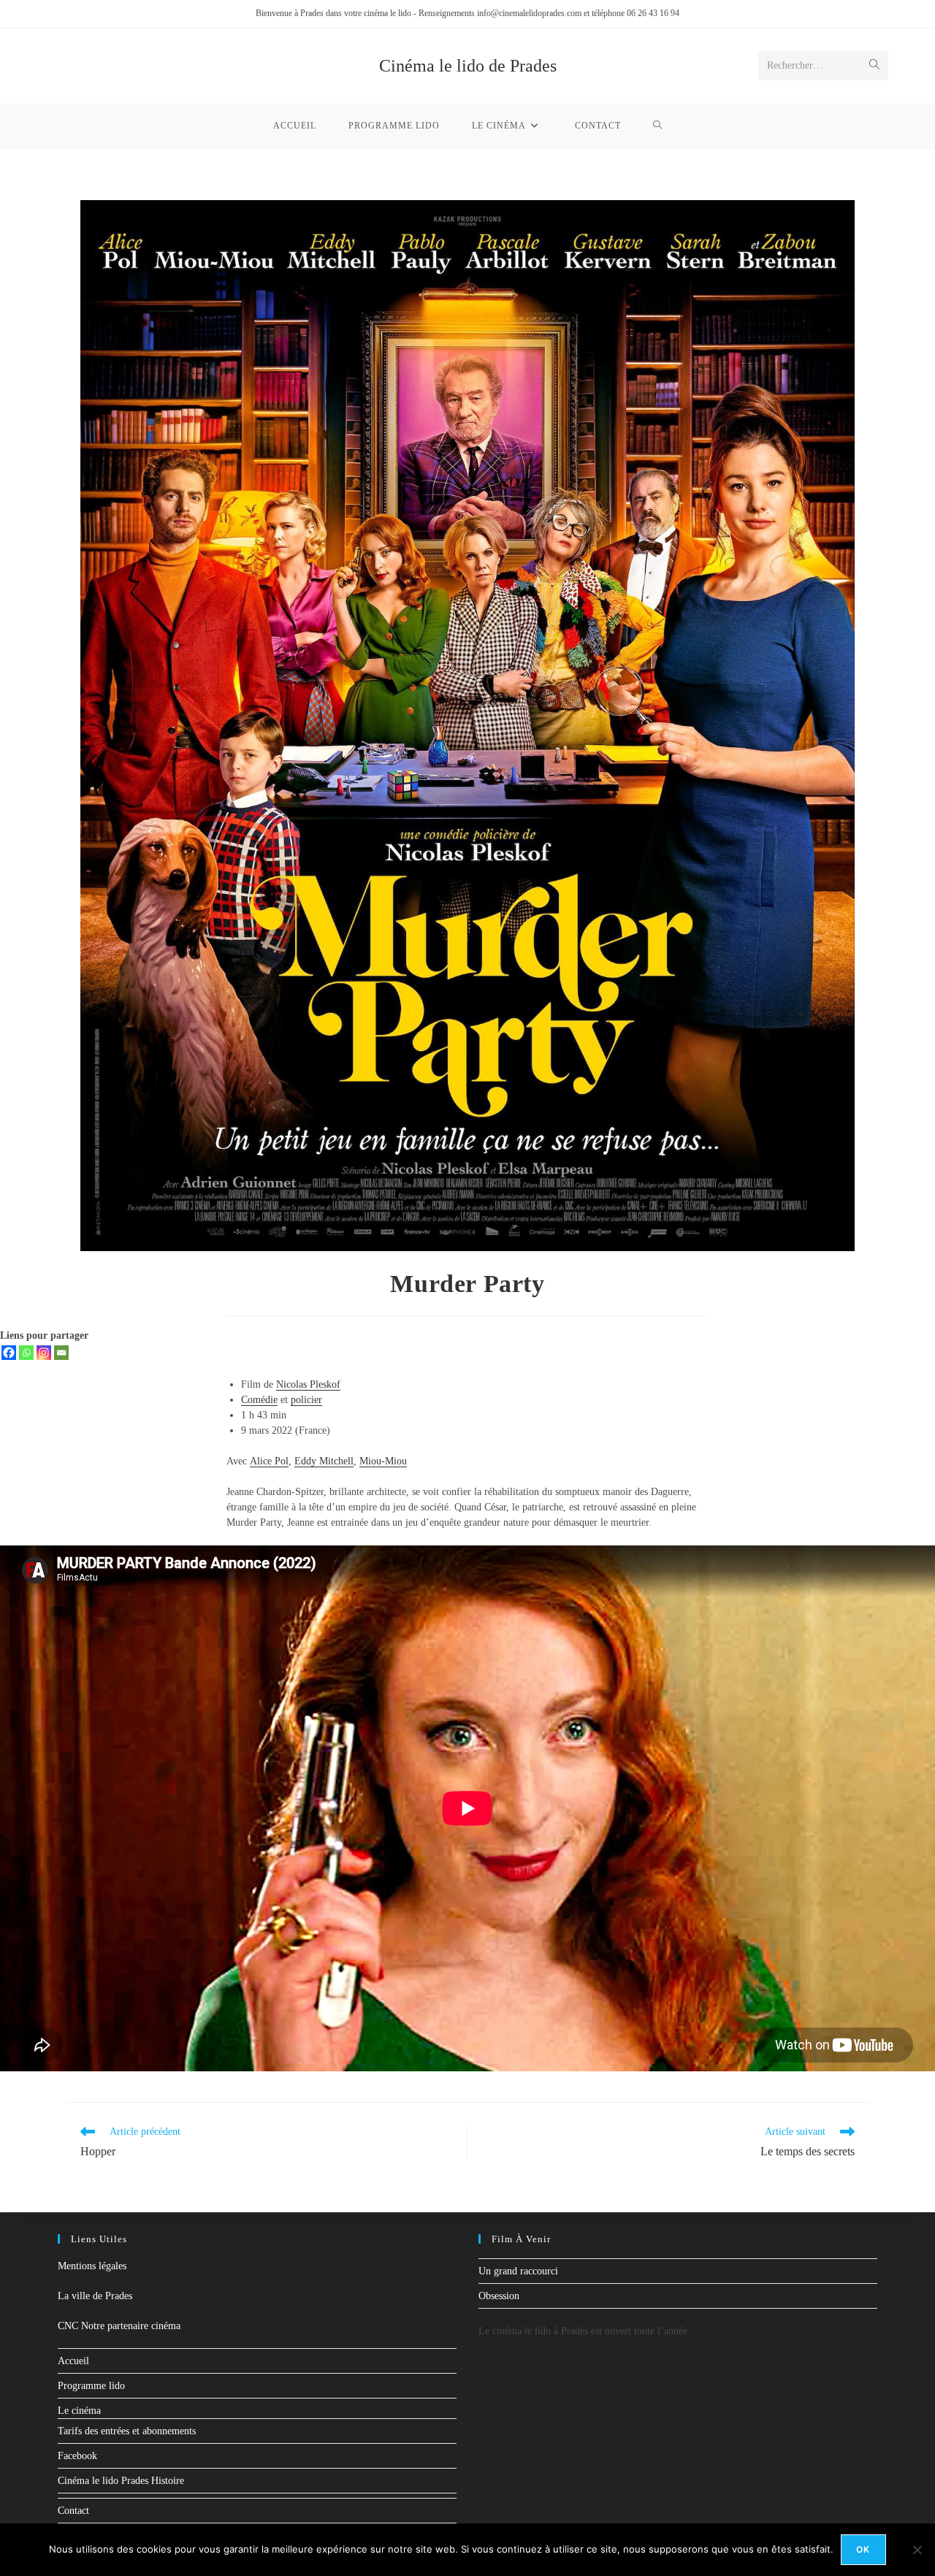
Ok (863, 2549)
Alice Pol (269, 1461)
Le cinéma (79, 2411)
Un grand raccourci (518, 2271)
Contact (73, 2511)
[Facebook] (9, 1353)
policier (306, 1400)
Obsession (499, 2296)
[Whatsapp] (26, 1353)
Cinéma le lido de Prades (468, 66)
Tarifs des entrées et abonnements (127, 2431)
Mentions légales (92, 2266)
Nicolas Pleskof (308, 1384)
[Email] (61, 1353)
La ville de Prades (95, 2296)
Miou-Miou (383, 1461)
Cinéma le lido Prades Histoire (121, 2481)
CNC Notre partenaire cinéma (119, 2326)
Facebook (77, 2456)
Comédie (259, 1400)
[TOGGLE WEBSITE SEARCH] (658, 126)
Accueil (73, 2361)
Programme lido (91, 2386)
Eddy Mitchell (324, 1461)
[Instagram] (44, 1353)
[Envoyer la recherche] (874, 66)
